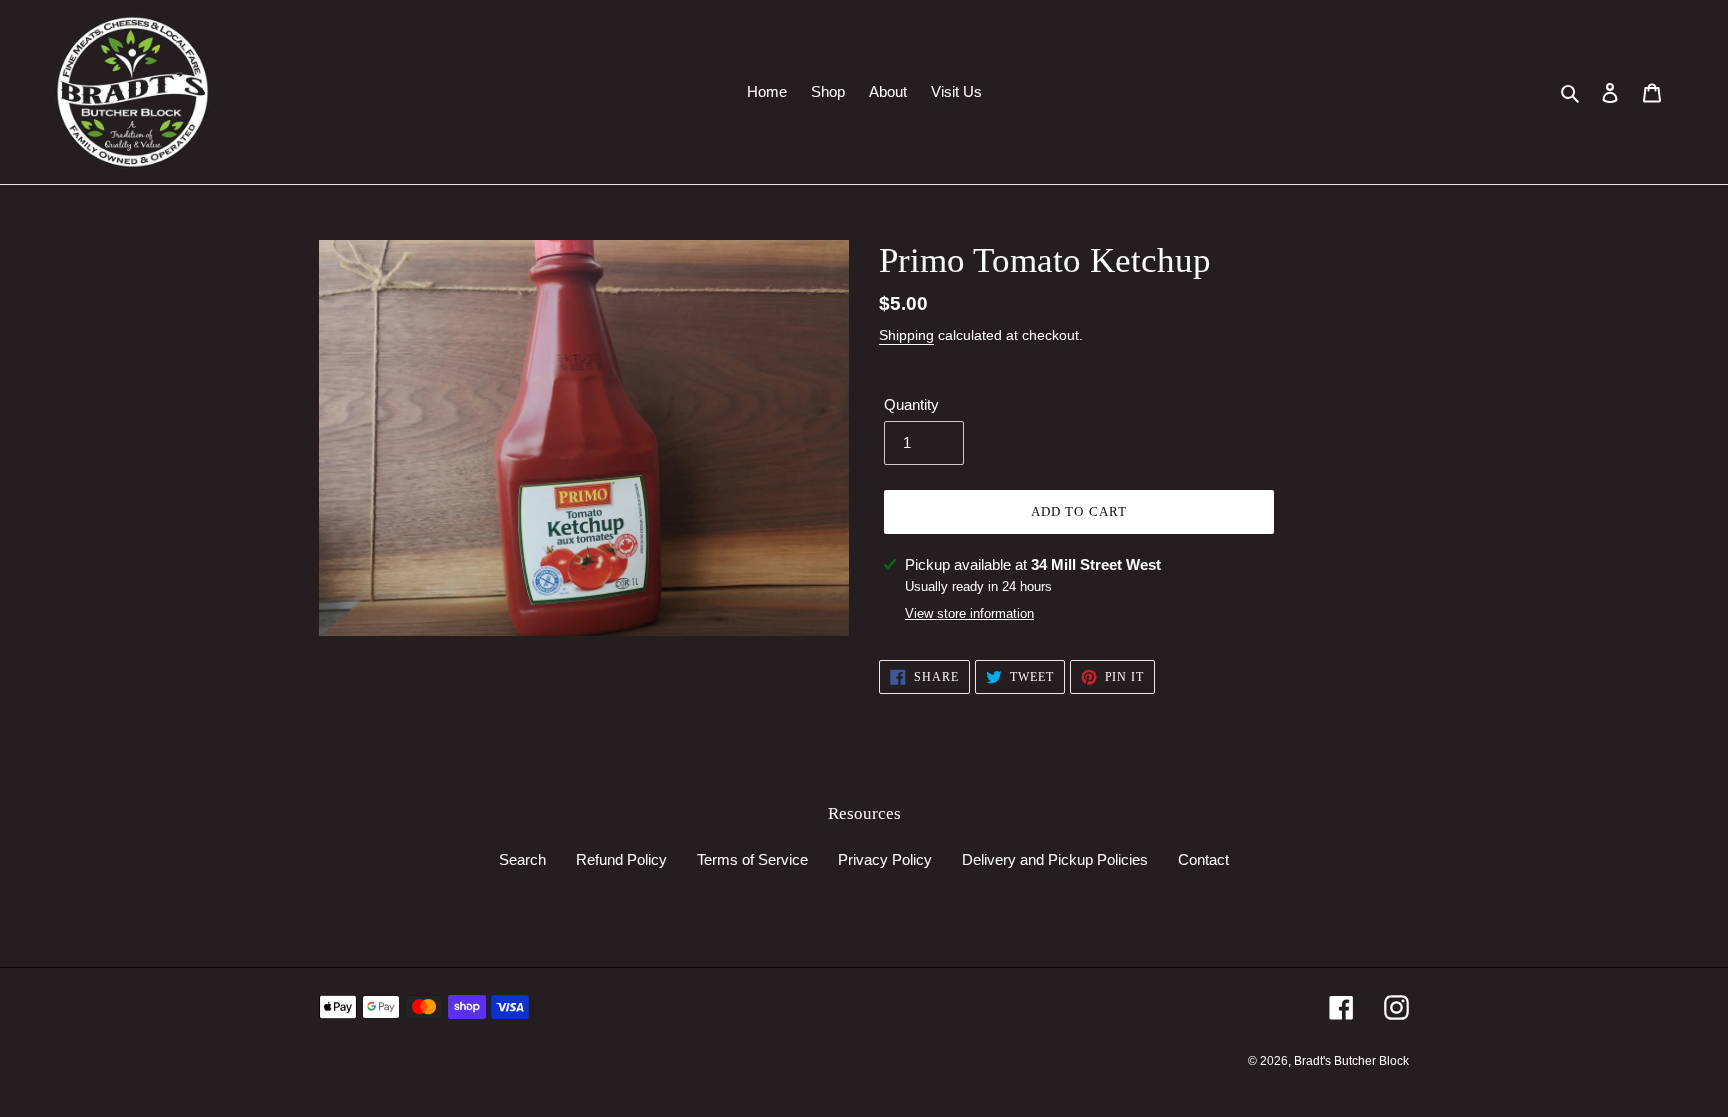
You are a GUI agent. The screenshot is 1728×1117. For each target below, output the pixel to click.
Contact (1203, 859)
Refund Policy (621, 859)
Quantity (911, 404)
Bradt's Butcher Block (1351, 1061)
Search (522, 859)
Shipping (906, 335)
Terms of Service (752, 859)
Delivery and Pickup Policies (1055, 859)
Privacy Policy (885, 859)
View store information (969, 613)
